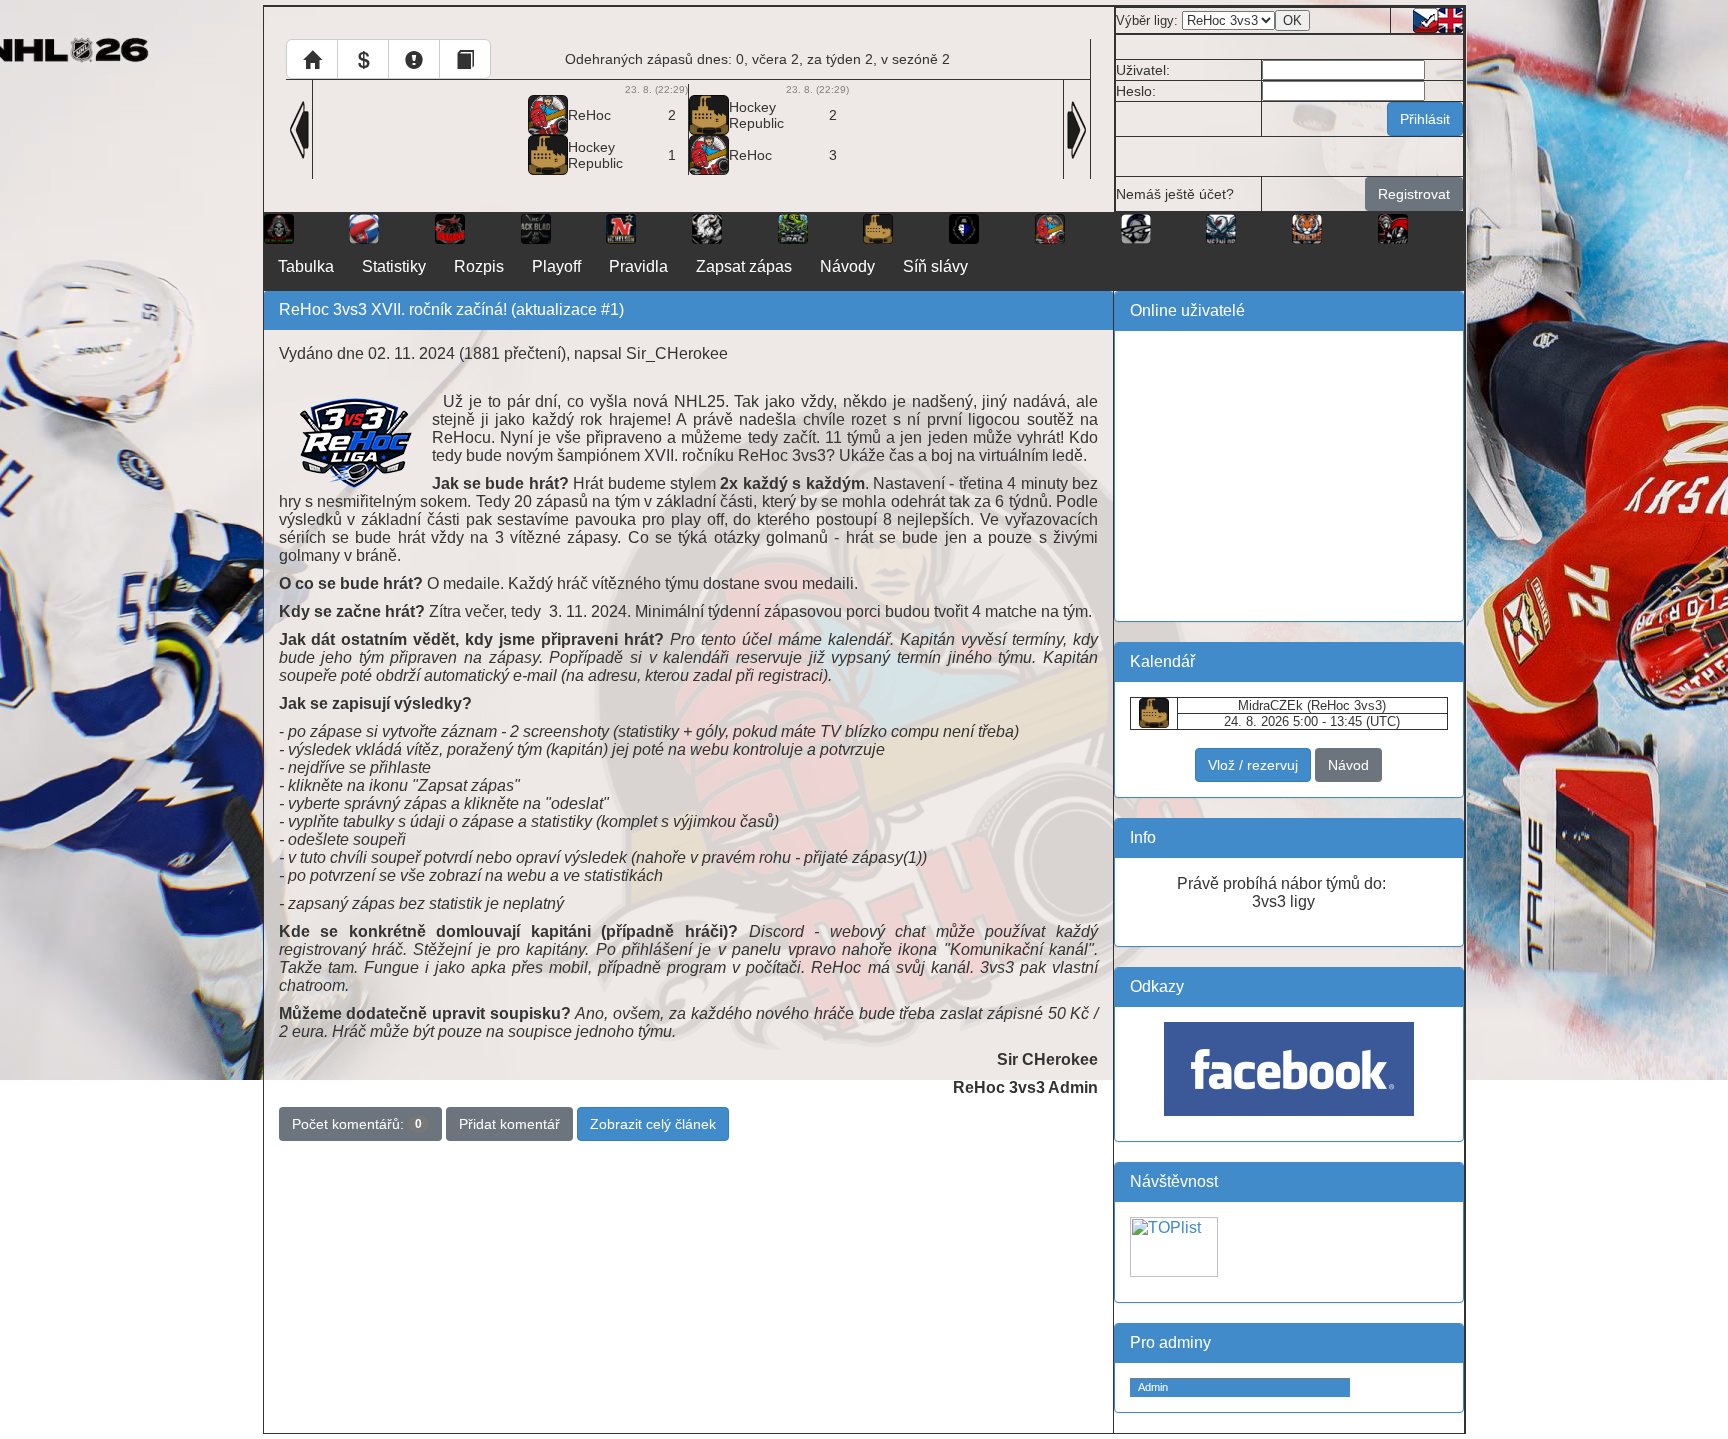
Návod (1348, 765)
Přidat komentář (509, 1124)
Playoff (556, 266)
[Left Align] (312, 59)
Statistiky (394, 266)
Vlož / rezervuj (1253, 765)
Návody (847, 266)
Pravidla (638, 266)
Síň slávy (935, 266)
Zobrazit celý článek (653, 1124)
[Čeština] (1425, 18)
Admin (1153, 1387)
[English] (1450, 18)
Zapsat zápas (744, 266)
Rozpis (479, 266)
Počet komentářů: (357, 1124)
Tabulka (306, 266)
